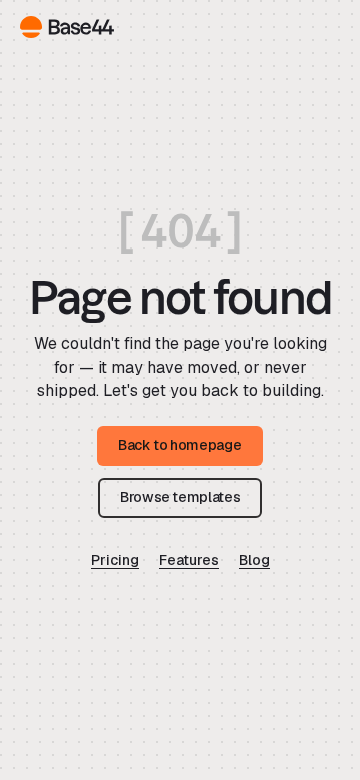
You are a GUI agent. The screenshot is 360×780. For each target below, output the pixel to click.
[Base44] (67, 27)
